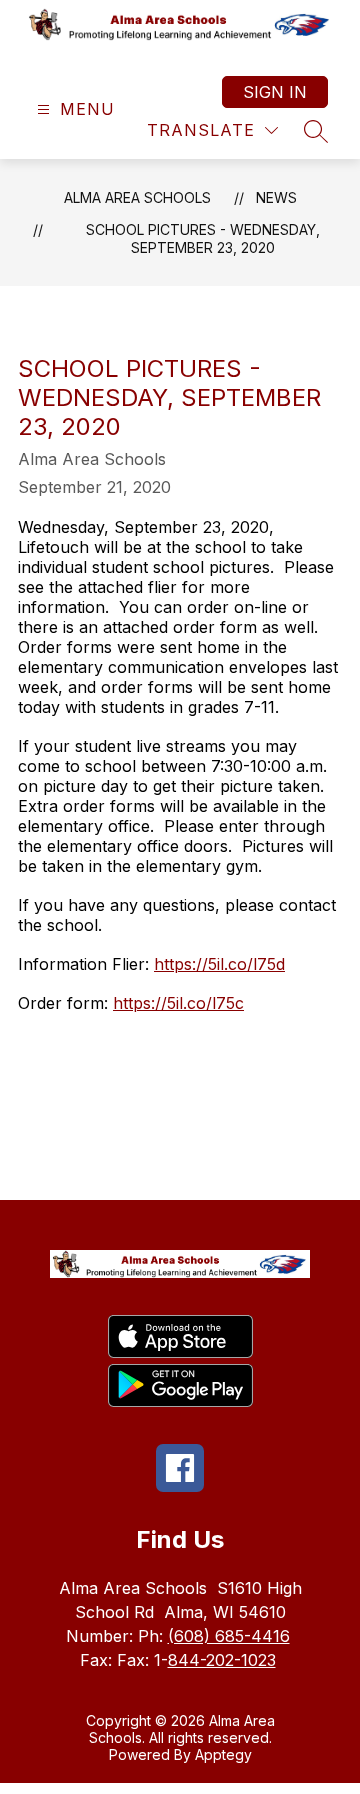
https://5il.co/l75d (219, 964)
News (276, 197)
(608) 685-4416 (229, 1636)
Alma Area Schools (137, 197)
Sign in (275, 92)
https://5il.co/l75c (178, 1003)
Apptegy (223, 1754)
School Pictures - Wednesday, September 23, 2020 (203, 238)
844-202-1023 (222, 1660)
